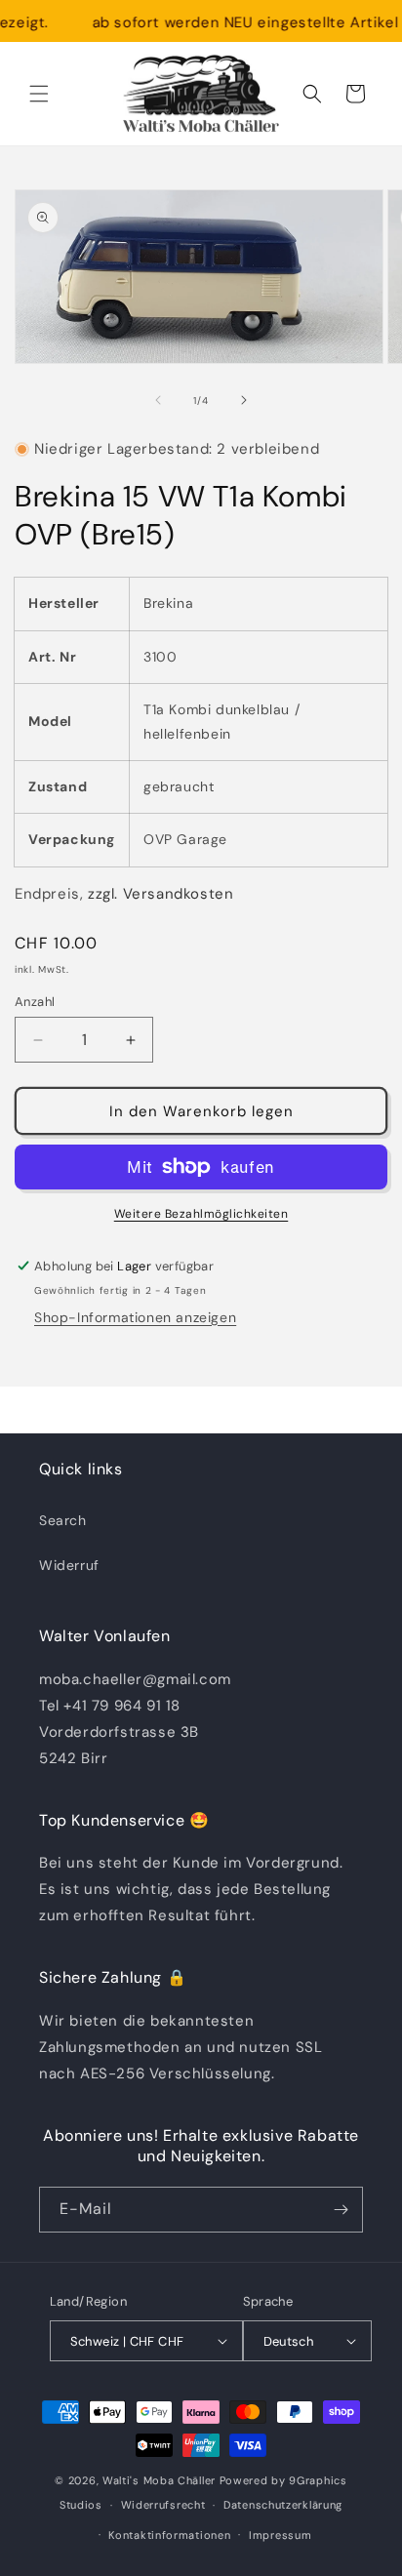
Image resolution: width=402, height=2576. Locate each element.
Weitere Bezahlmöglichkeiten (201, 1214)
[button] (39, 94)
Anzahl (35, 1002)
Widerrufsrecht (163, 2505)
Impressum (280, 2535)
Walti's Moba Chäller (159, 2480)
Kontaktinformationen (169, 2535)
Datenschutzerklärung (283, 2505)
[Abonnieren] (341, 2210)
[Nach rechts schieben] (244, 400)
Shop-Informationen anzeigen (135, 1317)
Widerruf (69, 1565)
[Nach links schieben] (158, 400)
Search (63, 1520)
